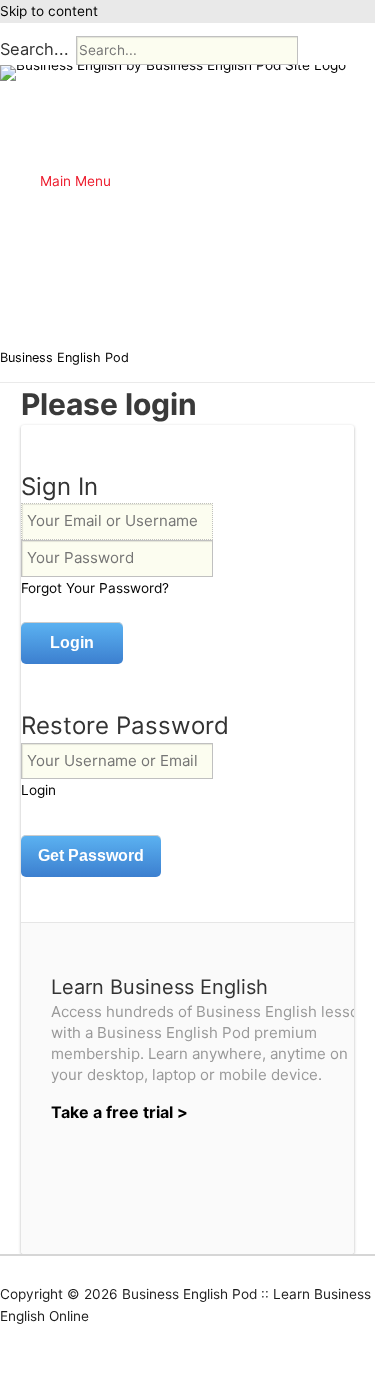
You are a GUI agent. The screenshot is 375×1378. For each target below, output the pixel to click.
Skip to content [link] (49, 11)
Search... (34, 49)
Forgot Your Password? (95, 588)
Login (38, 790)
